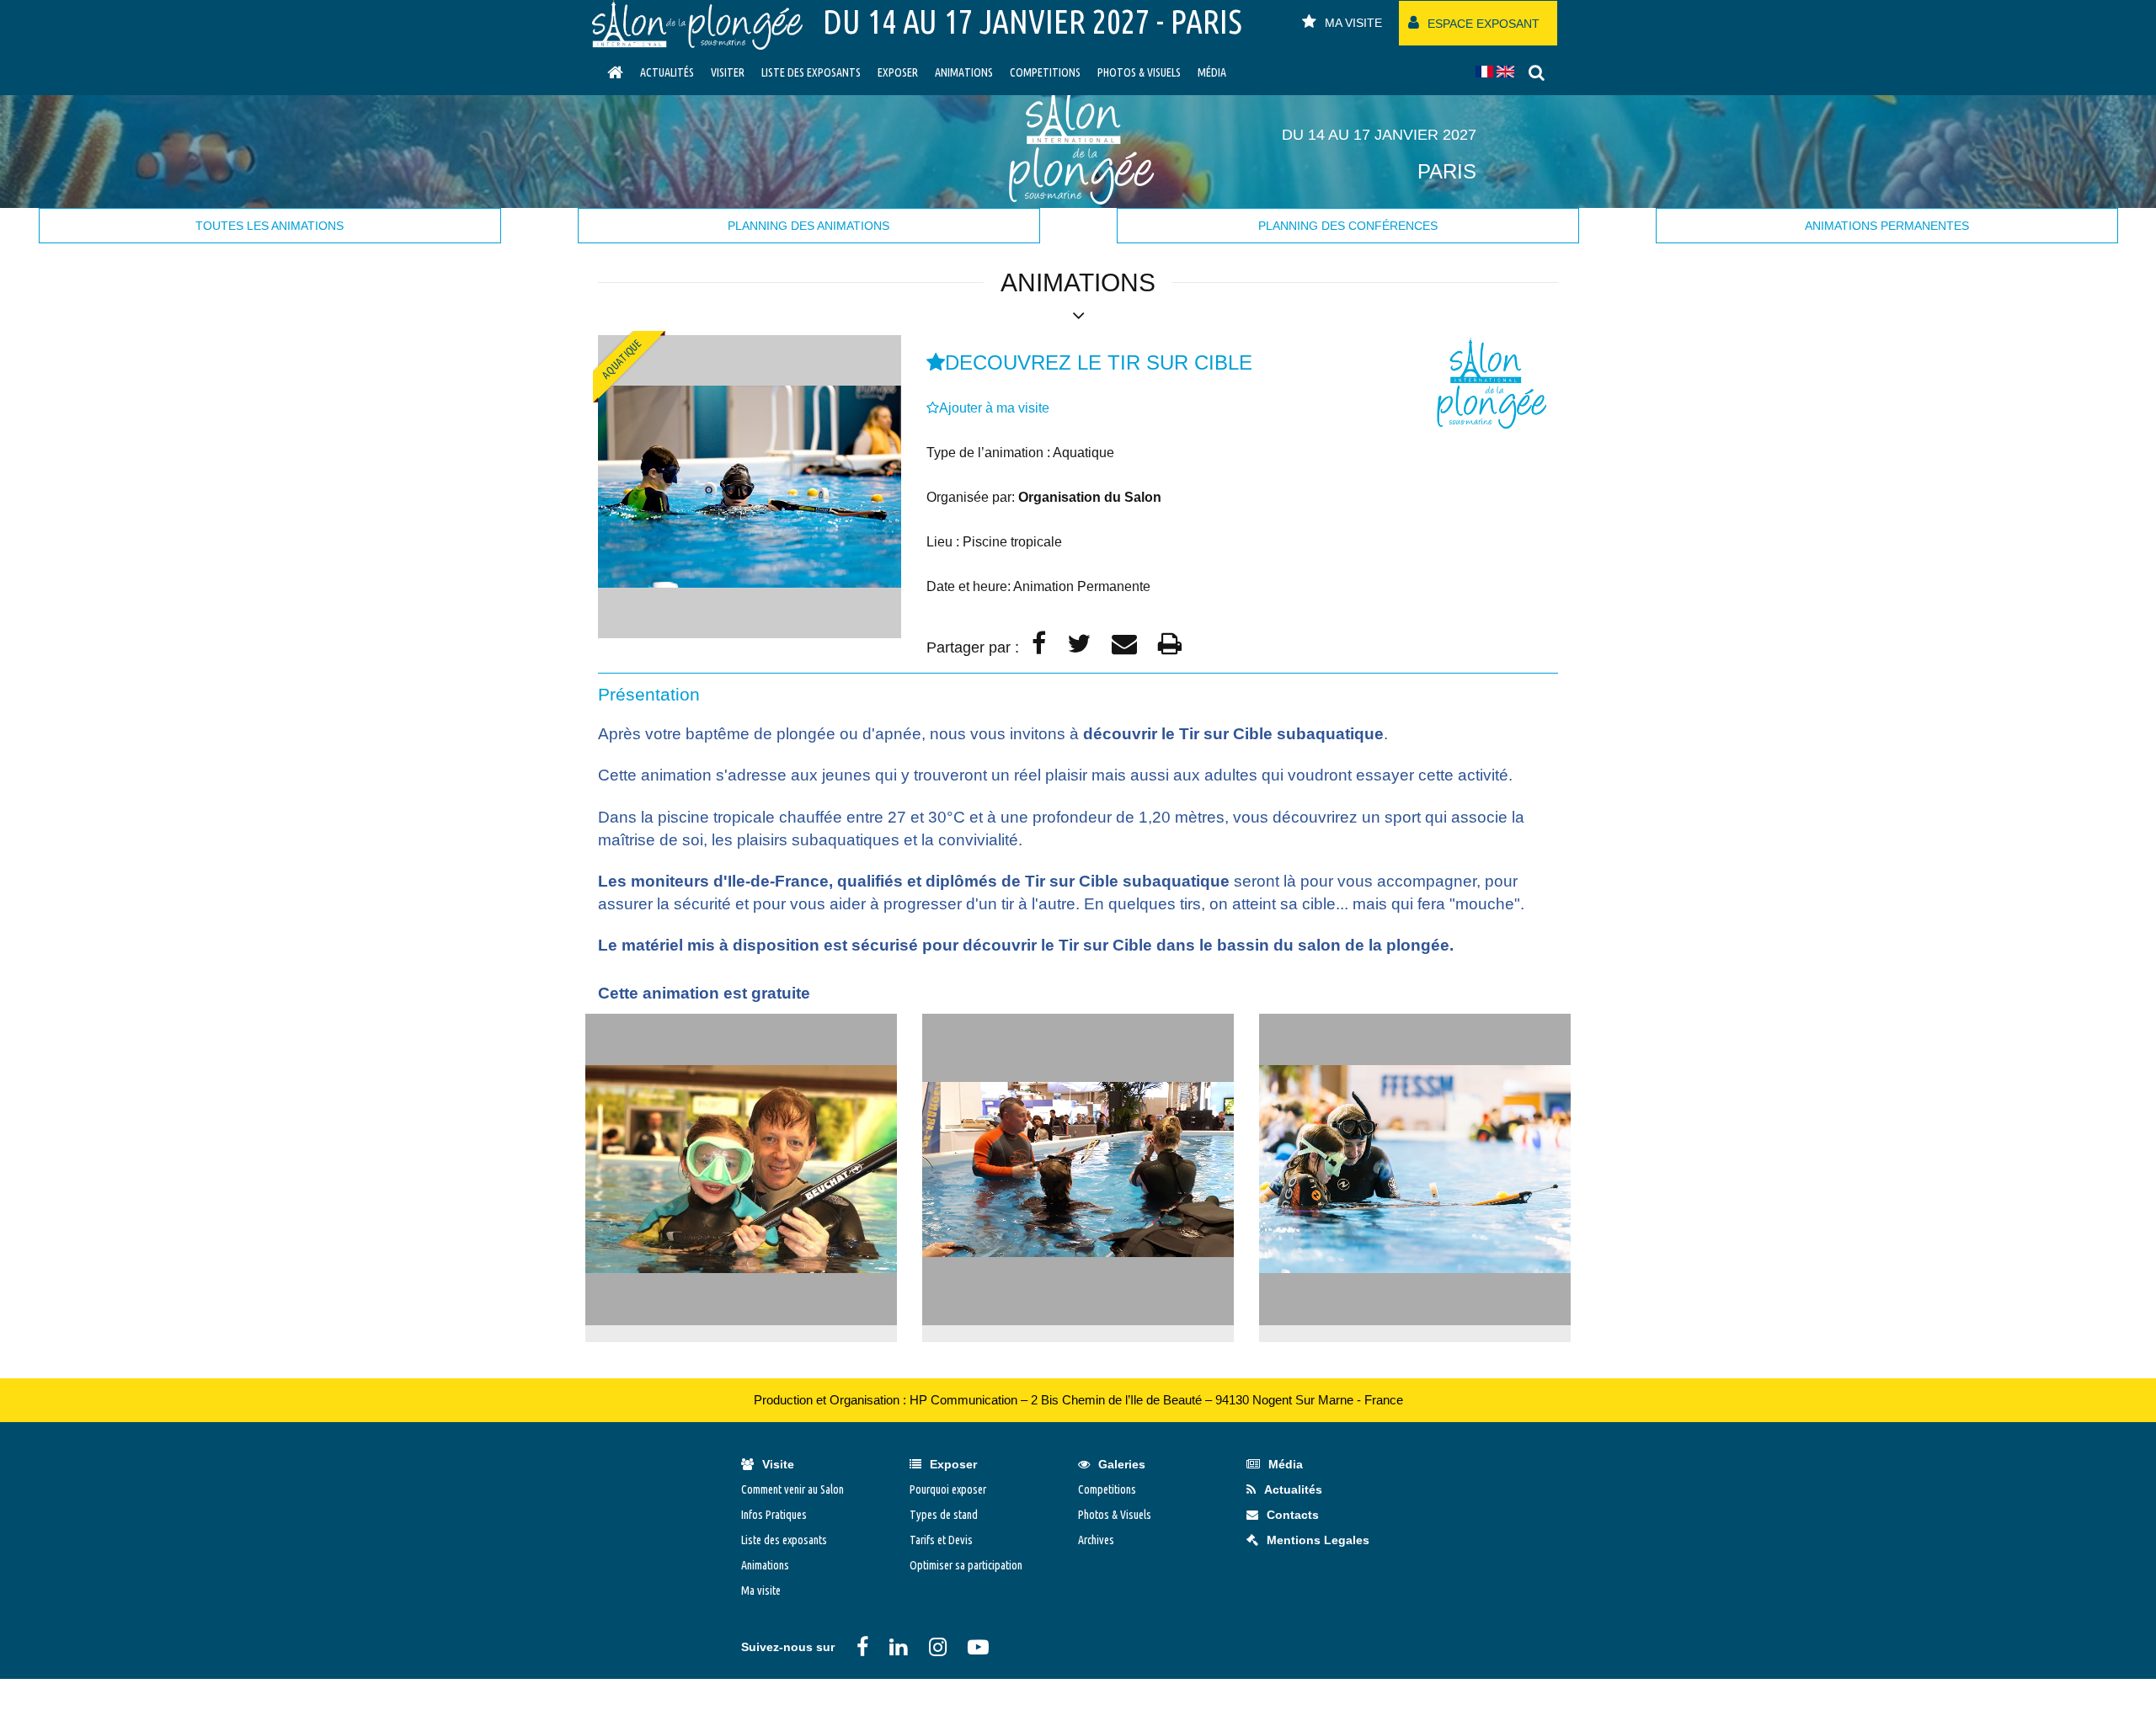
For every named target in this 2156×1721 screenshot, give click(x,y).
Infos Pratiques (774, 1515)
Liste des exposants (811, 72)
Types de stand (944, 1515)
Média (1212, 72)
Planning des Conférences (1348, 226)
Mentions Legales (1318, 1540)
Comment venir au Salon (792, 1489)
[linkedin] (898, 1647)
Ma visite (761, 1590)
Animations (964, 72)
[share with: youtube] (978, 1647)
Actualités (667, 72)
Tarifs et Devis (941, 1540)
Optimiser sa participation (966, 1565)
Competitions (1045, 72)
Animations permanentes (1887, 226)
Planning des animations (808, 226)
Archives (1096, 1540)
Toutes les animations (269, 226)
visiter (728, 72)
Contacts (1293, 1515)
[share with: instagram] (938, 1647)
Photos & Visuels (1139, 72)
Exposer (898, 72)
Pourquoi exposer (948, 1489)
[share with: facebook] (862, 1647)
